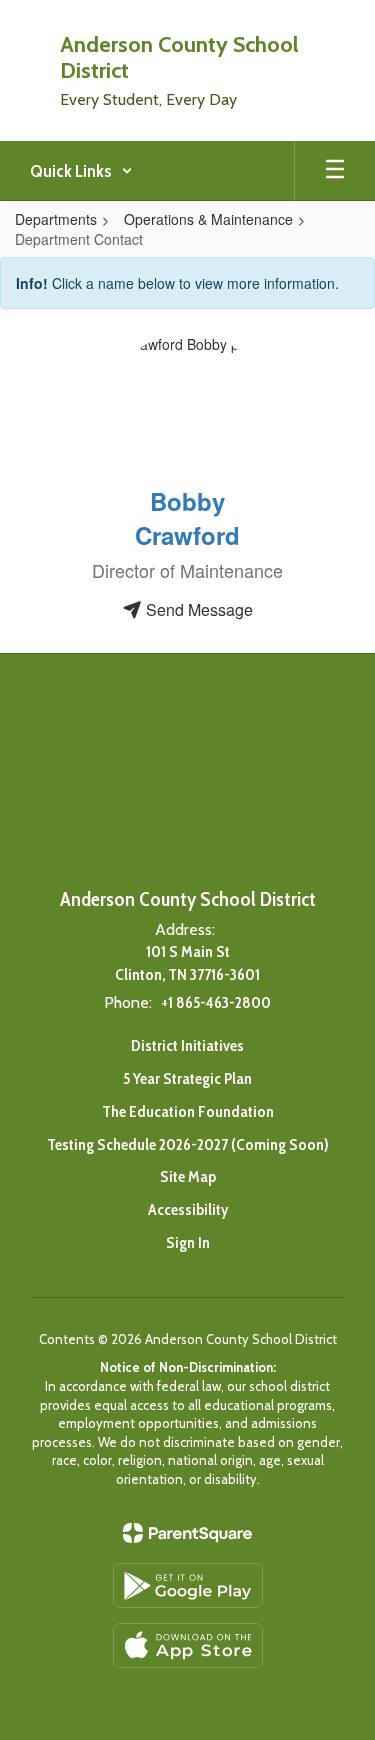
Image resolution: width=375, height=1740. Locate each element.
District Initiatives (187, 1045)
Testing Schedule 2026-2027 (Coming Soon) (188, 1144)
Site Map (188, 1176)
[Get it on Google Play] (188, 1585)
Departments (56, 219)
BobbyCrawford (187, 518)
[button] (81, 171)
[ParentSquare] (187, 1533)
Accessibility (188, 1209)
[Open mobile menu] (335, 171)
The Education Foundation (188, 1111)
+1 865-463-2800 (216, 1002)
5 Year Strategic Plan (187, 1078)
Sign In (188, 1242)
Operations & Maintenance (208, 219)
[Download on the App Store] (188, 1645)
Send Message (197, 609)
